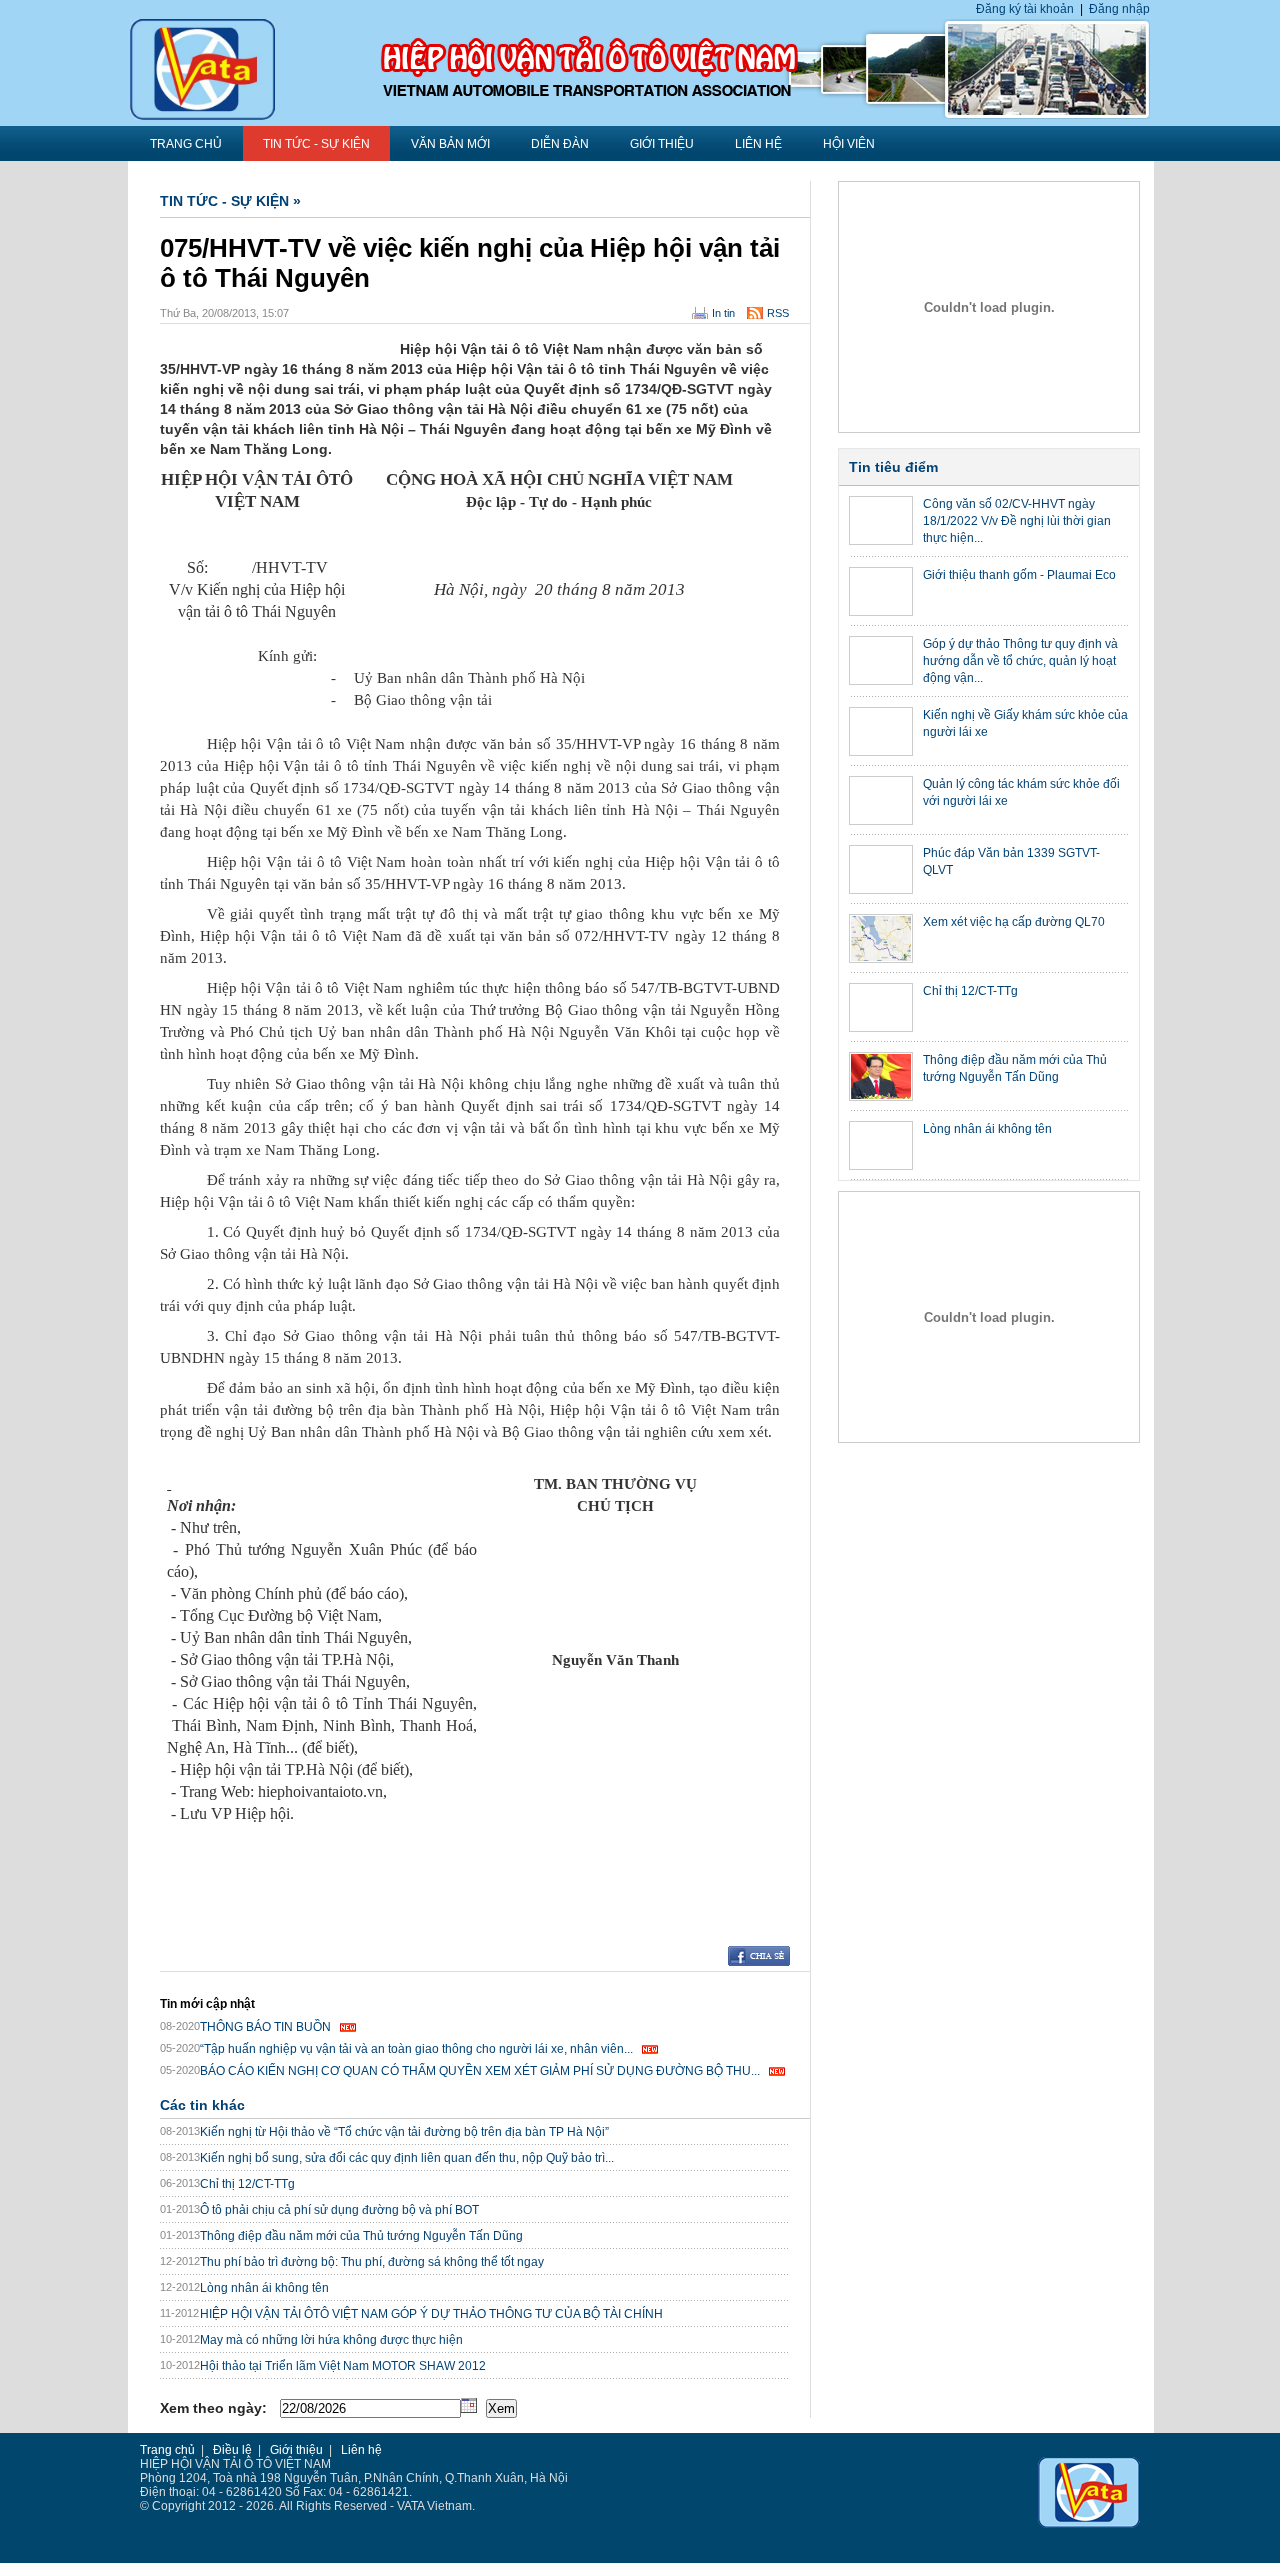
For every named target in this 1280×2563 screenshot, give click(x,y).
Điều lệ (232, 2450)
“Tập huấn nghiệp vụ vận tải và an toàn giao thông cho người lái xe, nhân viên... (416, 2049)
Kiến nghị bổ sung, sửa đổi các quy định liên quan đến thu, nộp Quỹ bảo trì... (407, 2158)
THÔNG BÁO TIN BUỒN (265, 2027)
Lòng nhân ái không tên (264, 2288)
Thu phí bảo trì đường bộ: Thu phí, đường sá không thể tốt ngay (372, 2262)
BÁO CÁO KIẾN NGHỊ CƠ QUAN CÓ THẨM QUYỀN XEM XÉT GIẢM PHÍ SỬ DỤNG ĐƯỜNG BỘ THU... (480, 2071)
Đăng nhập (1119, 9)
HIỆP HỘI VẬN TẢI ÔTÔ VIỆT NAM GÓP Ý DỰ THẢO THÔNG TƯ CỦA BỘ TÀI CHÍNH (431, 2314)
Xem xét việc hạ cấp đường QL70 (1014, 922)
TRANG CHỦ (186, 144)
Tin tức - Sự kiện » (230, 201)
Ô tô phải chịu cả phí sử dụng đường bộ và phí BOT (339, 2210)
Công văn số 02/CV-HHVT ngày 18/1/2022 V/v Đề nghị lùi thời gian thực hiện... (1017, 521)
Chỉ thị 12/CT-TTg (247, 2184)
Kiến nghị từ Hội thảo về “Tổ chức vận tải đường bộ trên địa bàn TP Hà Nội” (404, 2132)
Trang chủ (167, 2450)
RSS (778, 313)
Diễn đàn (560, 144)
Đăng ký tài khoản (1025, 9)
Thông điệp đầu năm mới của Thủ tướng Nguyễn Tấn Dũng (361, 2236)
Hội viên (849, 144)
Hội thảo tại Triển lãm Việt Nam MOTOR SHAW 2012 (343, 2366)
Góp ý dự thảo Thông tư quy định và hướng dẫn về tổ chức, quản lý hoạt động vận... (1020, 661)
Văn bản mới (450, 144)
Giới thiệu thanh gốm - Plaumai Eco (1019, 575)
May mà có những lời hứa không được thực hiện (331, 2340)
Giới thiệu (662, 144)
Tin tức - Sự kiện (316, 144)
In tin (723, 313)
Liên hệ (758, 144)
